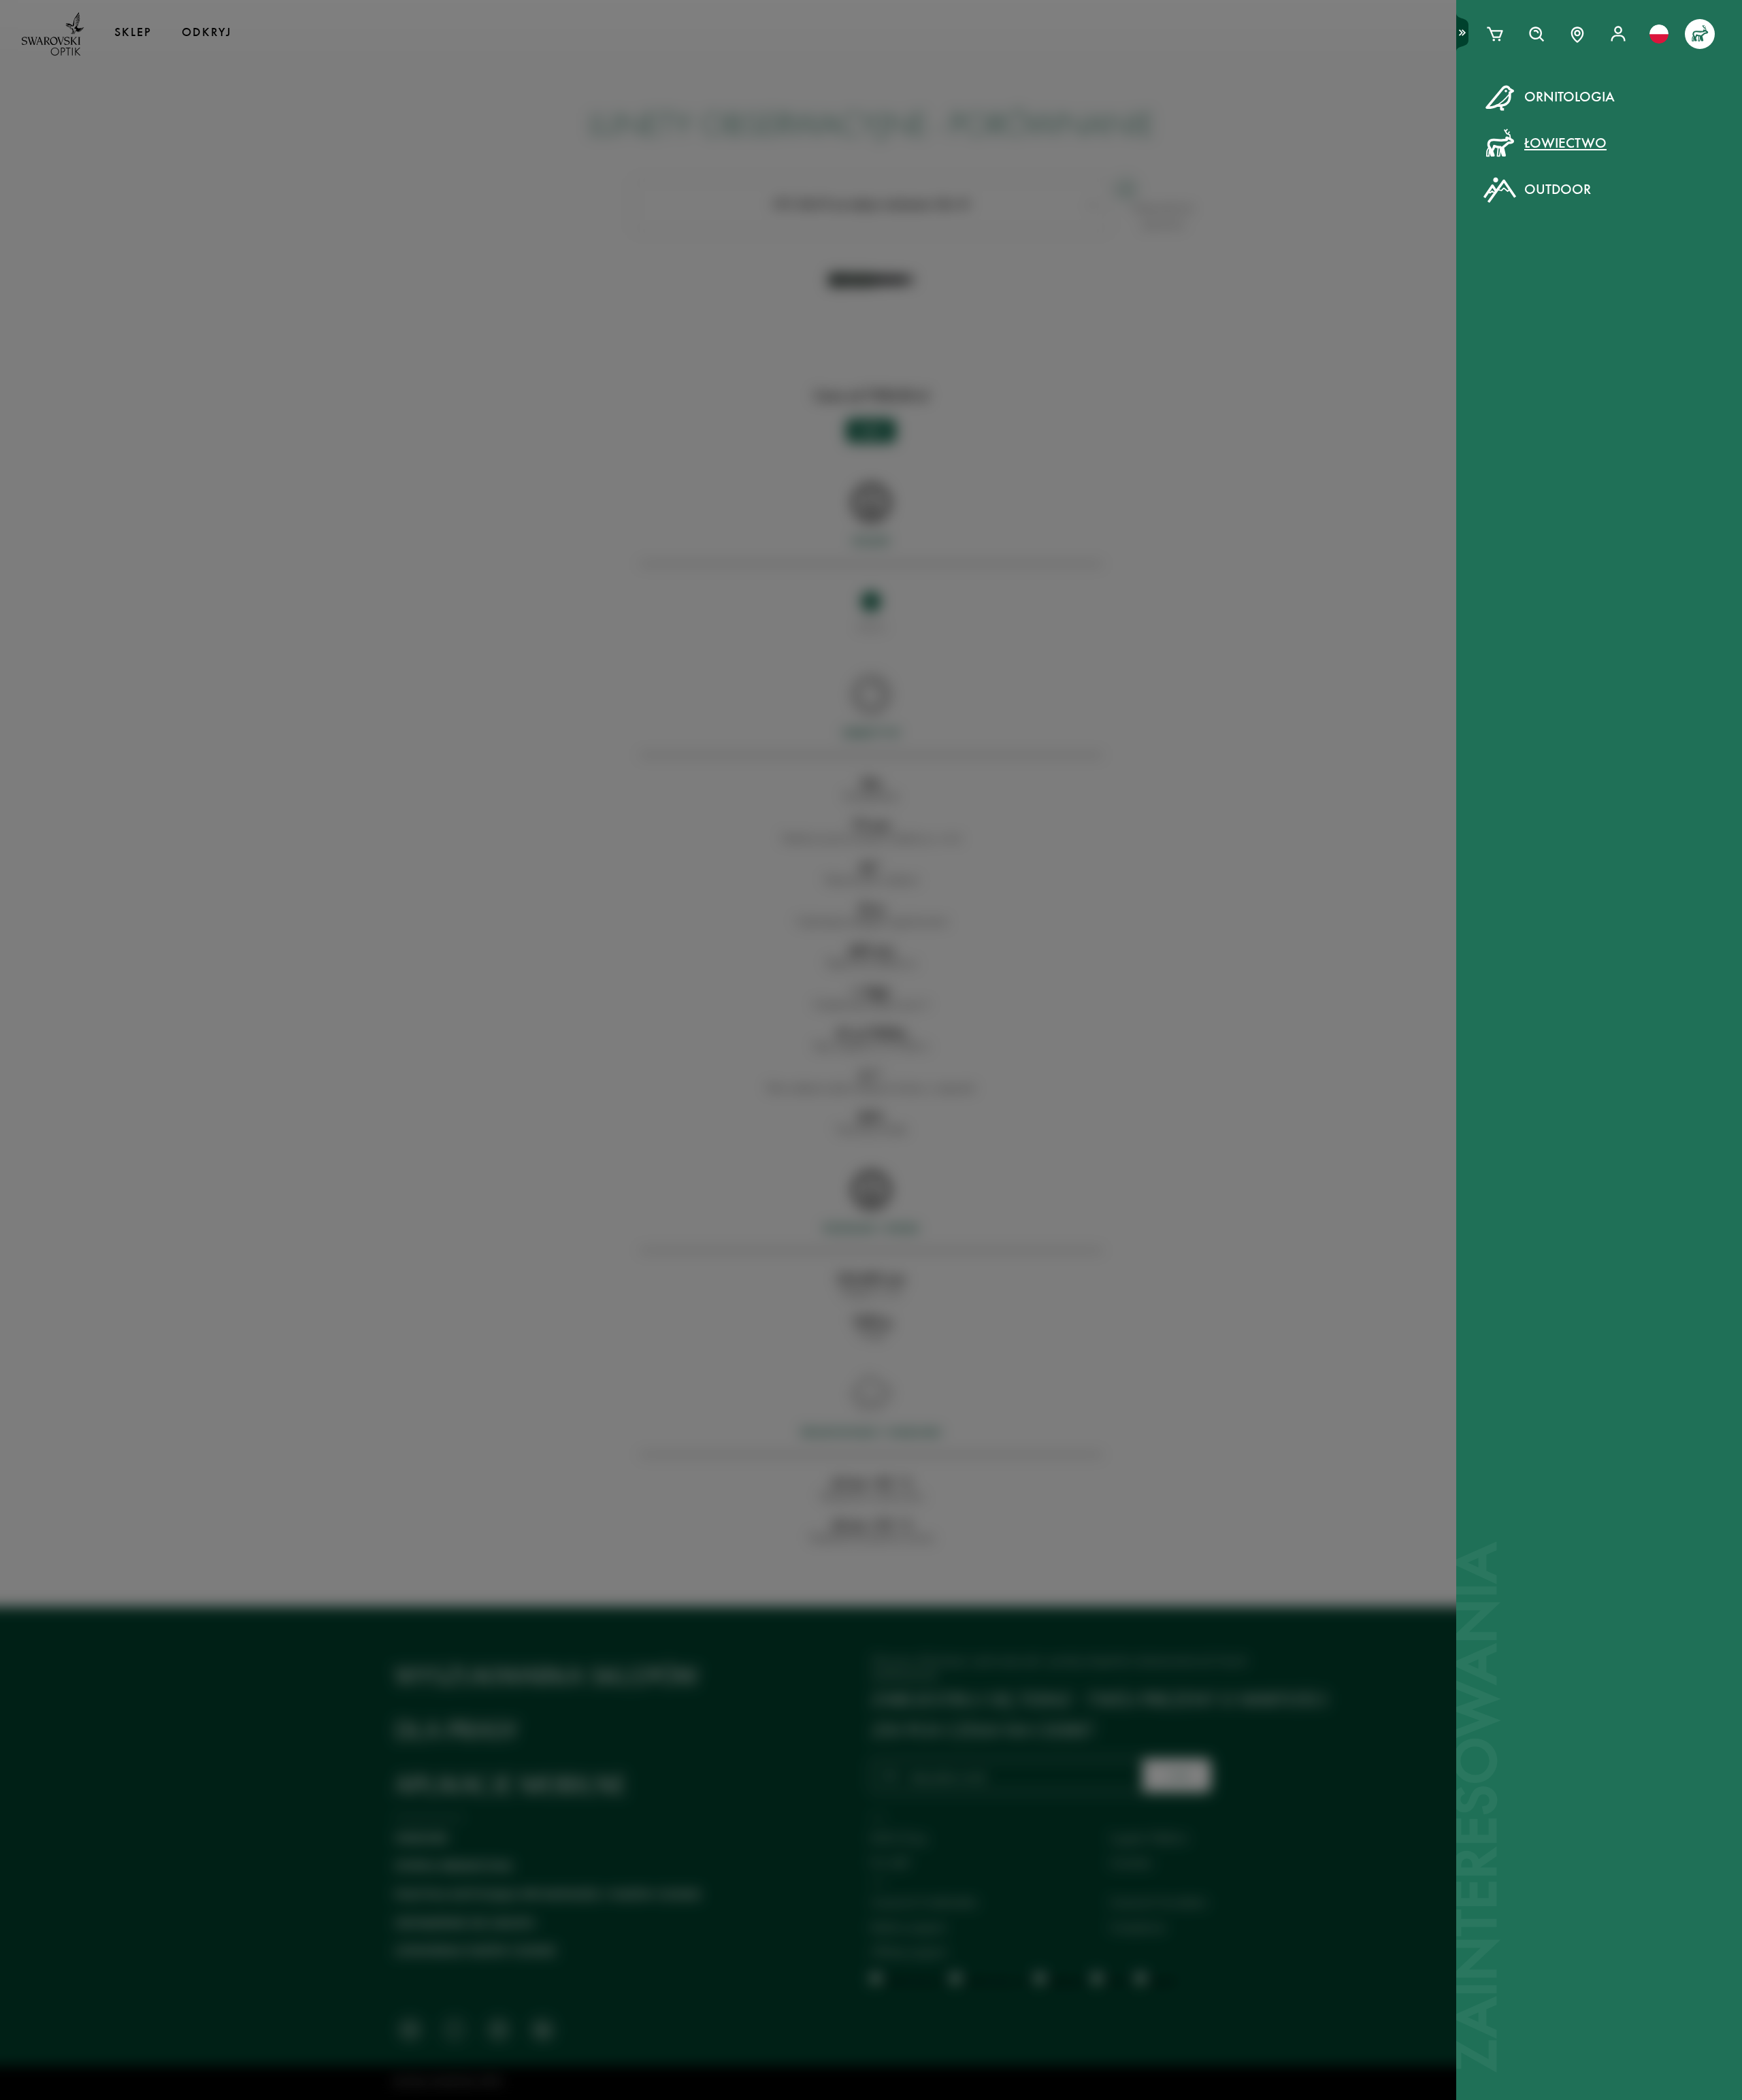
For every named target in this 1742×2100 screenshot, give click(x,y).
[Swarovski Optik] (53, 34)
